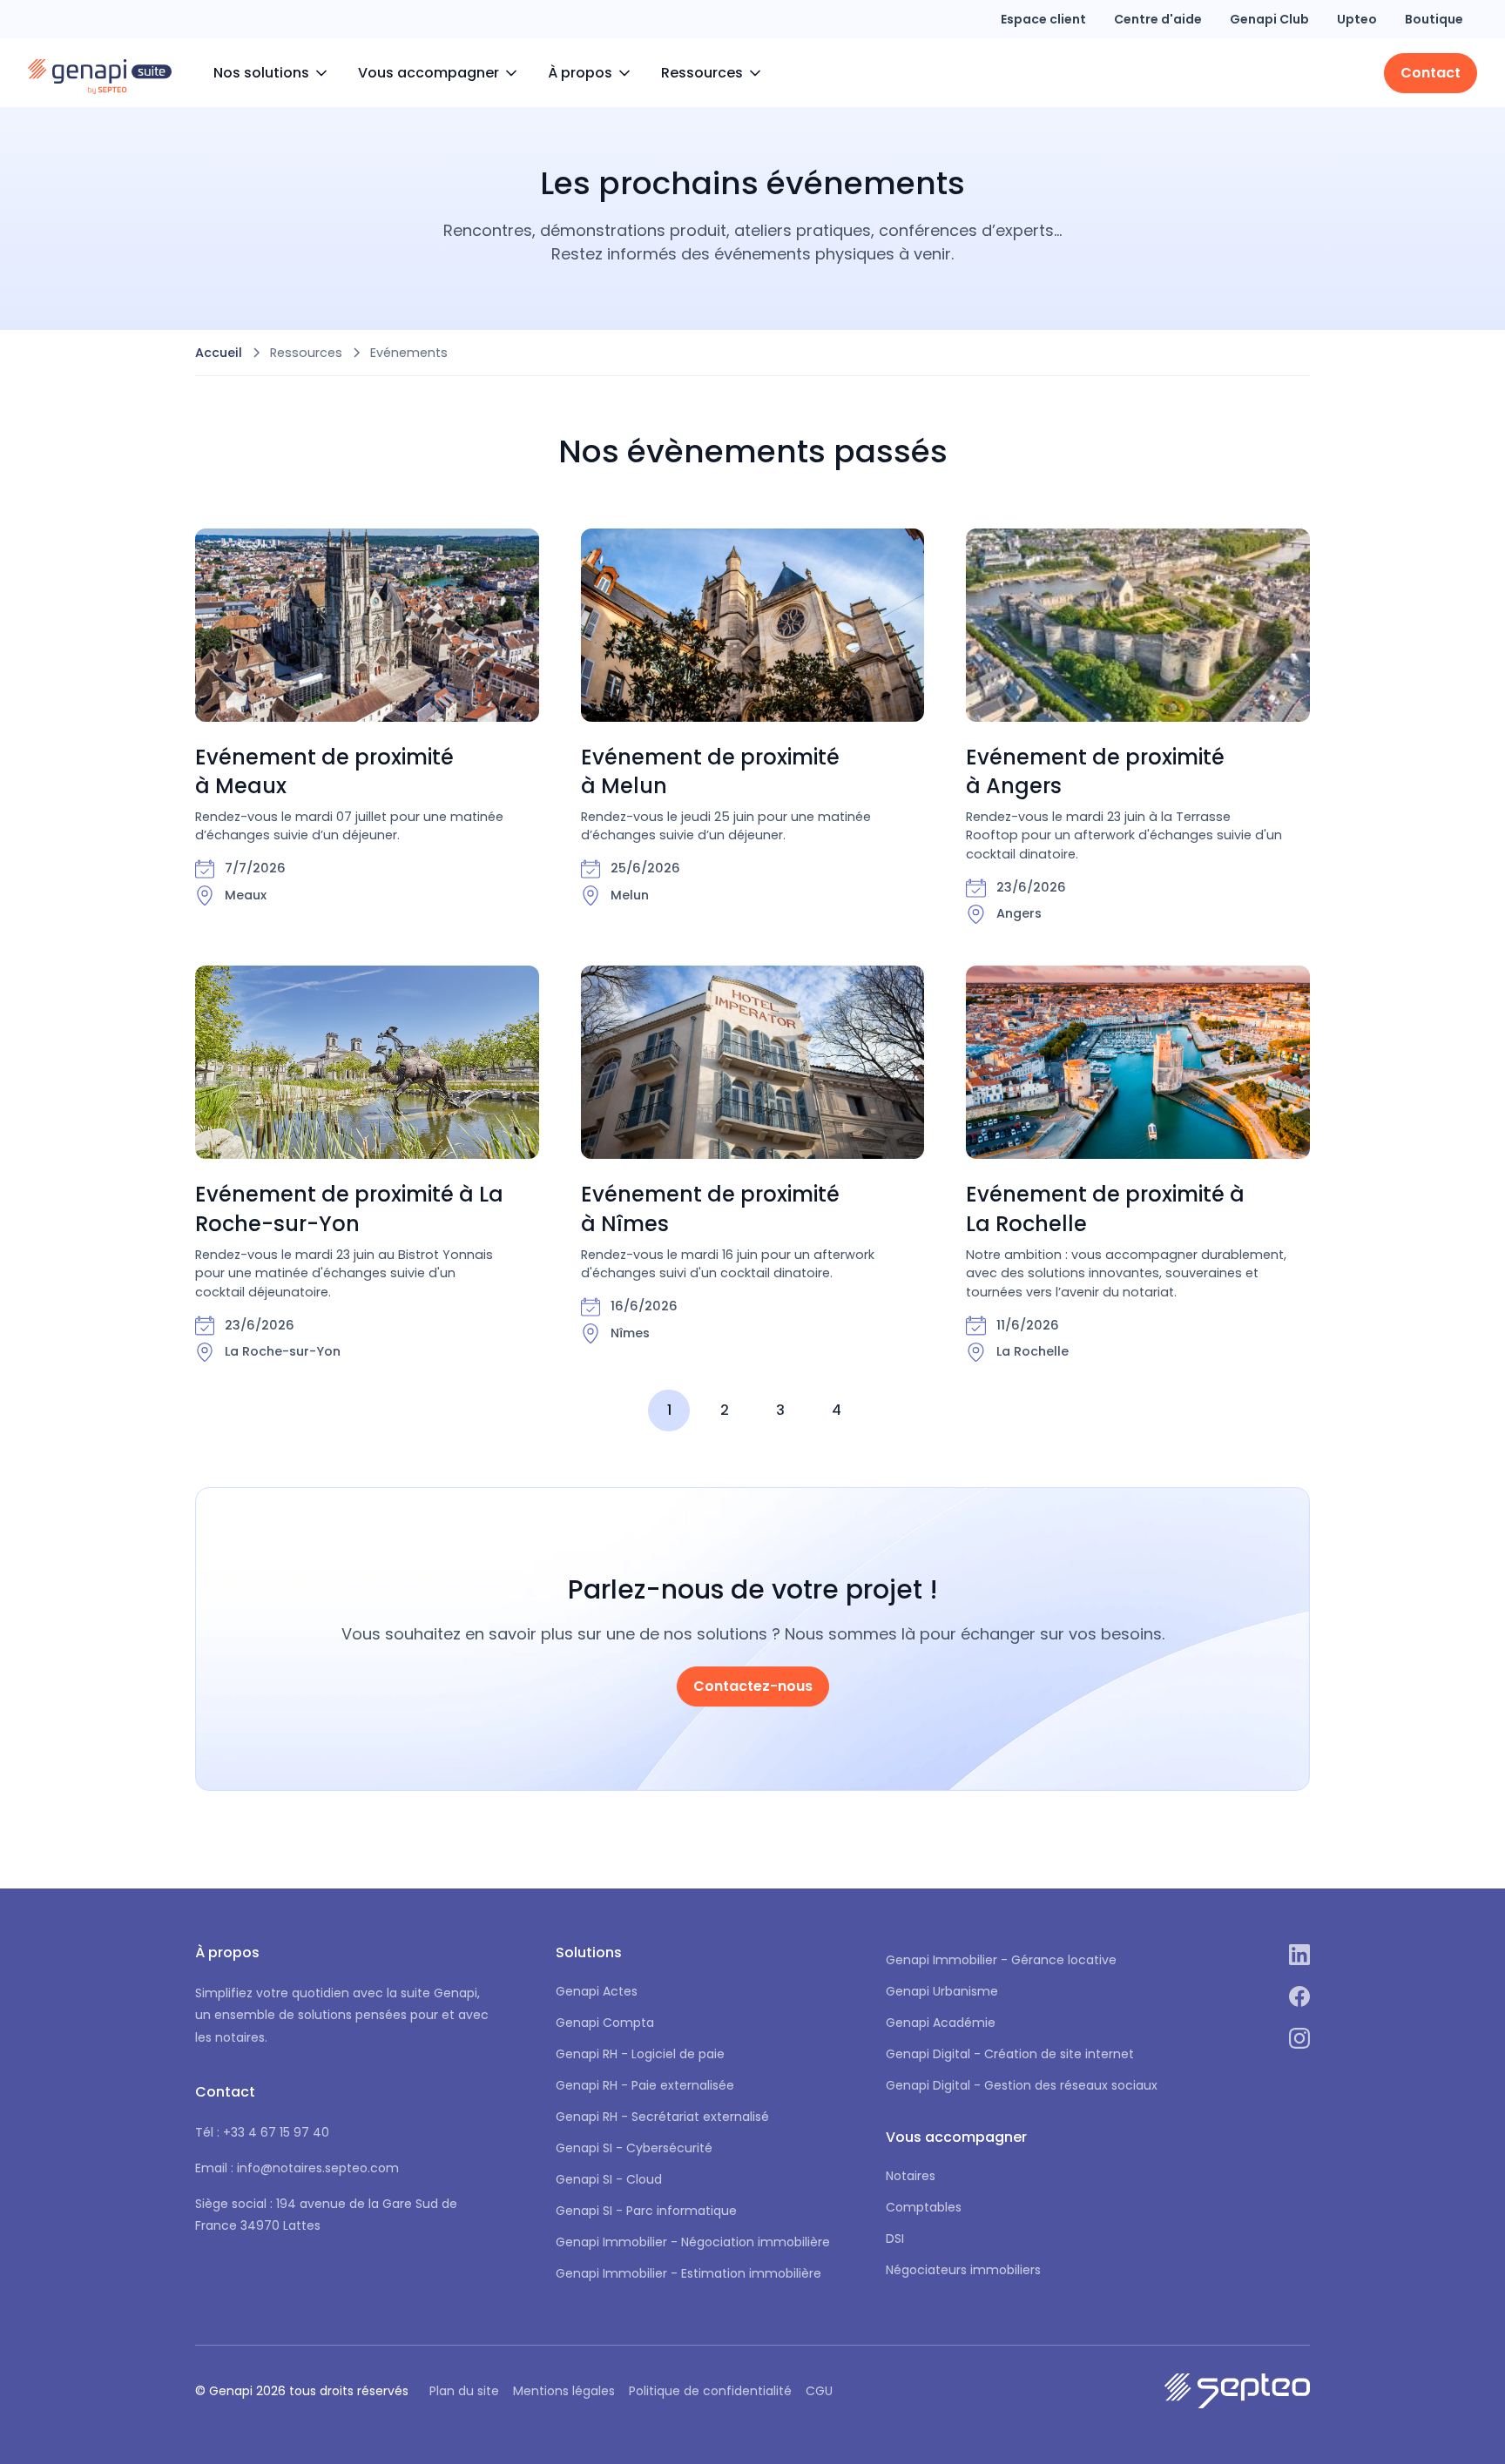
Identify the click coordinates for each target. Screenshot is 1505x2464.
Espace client (1043, 19)
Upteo (1357, 19)
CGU (819, 2391)
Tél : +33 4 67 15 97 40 (262, 2132)
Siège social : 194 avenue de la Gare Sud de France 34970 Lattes (326, 2215)
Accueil (219, 353)
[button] (272, 73)
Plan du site (464, 2391)
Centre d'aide (1158, 19)
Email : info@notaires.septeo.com (297, 2168)
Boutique (1434, 19)
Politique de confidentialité (710, 2391)
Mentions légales (564, 2391)
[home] (100, 73)
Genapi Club (1269, 19)
